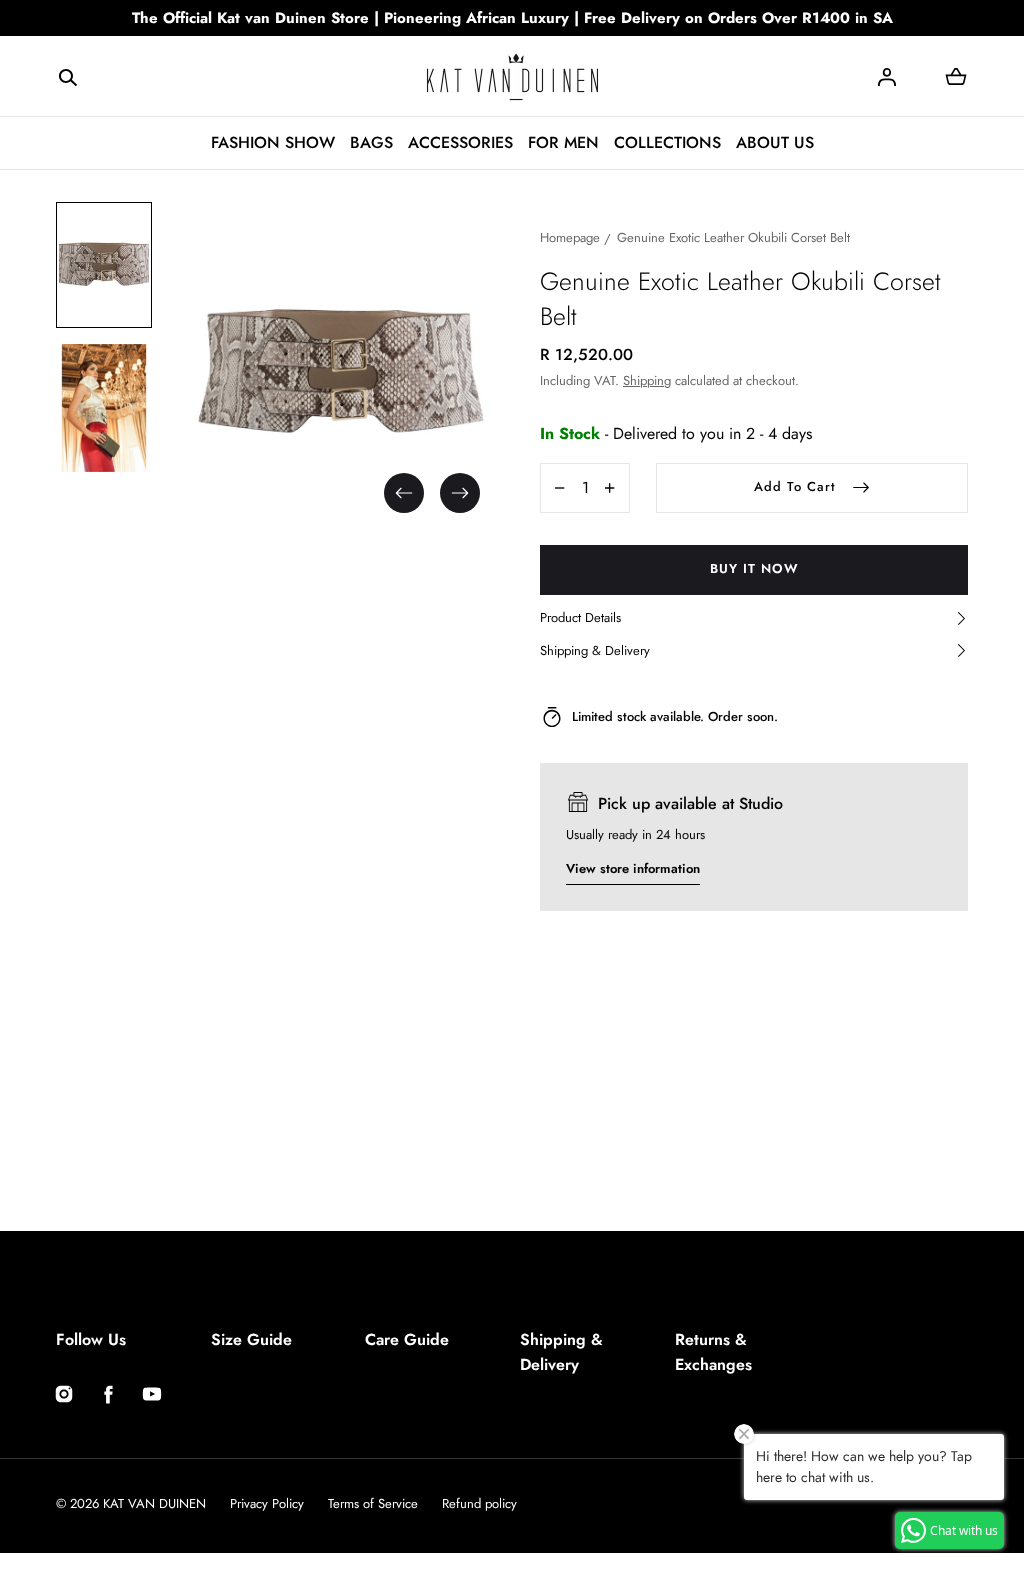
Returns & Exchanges (713, 1352)
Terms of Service (373, 1503)
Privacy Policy (267, 1503)
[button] (68, 76)
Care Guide (407, 1339)
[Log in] (887, 77)
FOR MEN (563, 142)
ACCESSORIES (460, 142)
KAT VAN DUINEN (154, 1503)
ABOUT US (775, 142)
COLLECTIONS (667, 142)
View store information (633, 868)
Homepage (570, 237)
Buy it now (754, 568)
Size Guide (251, 1339)
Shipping (647, 380)
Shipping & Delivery (561, 1352)
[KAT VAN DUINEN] (512, 76)
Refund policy (479, 1503)
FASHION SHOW (273, 142)
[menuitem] (104, 265)
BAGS (371, 142)
